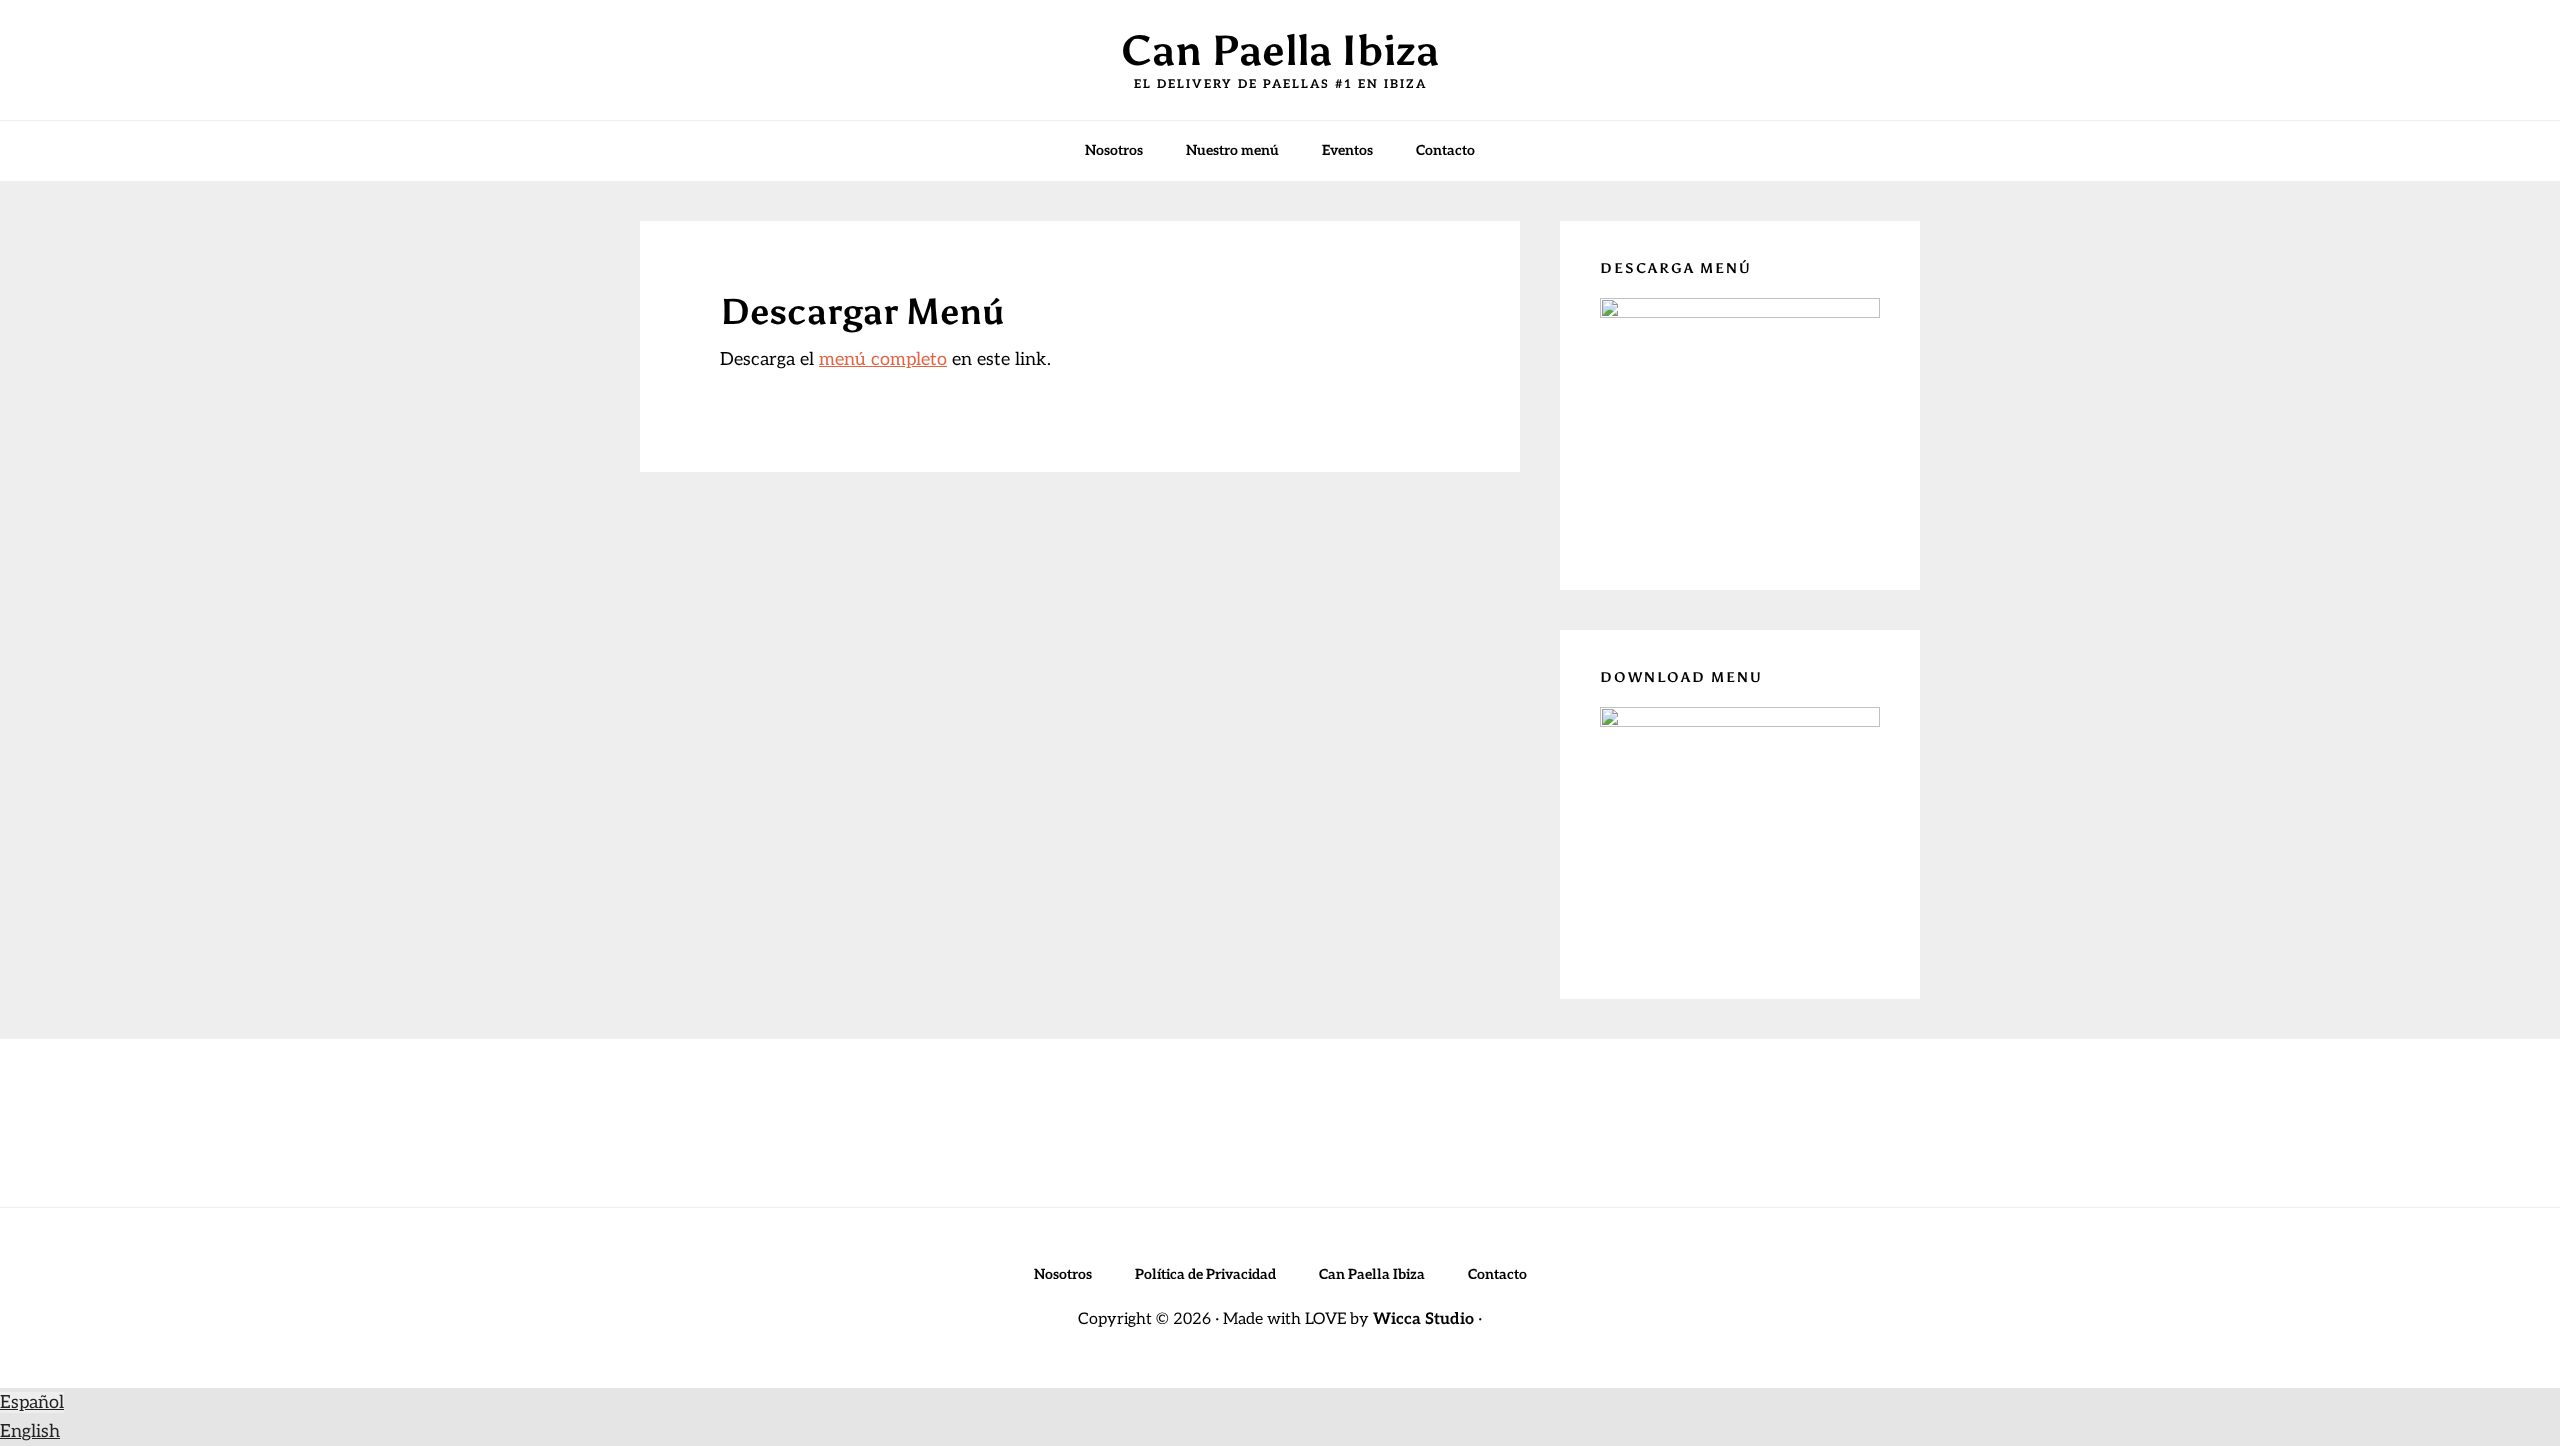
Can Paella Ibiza (1280, 50)
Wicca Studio (1423, 1319)
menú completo (883, 359)
